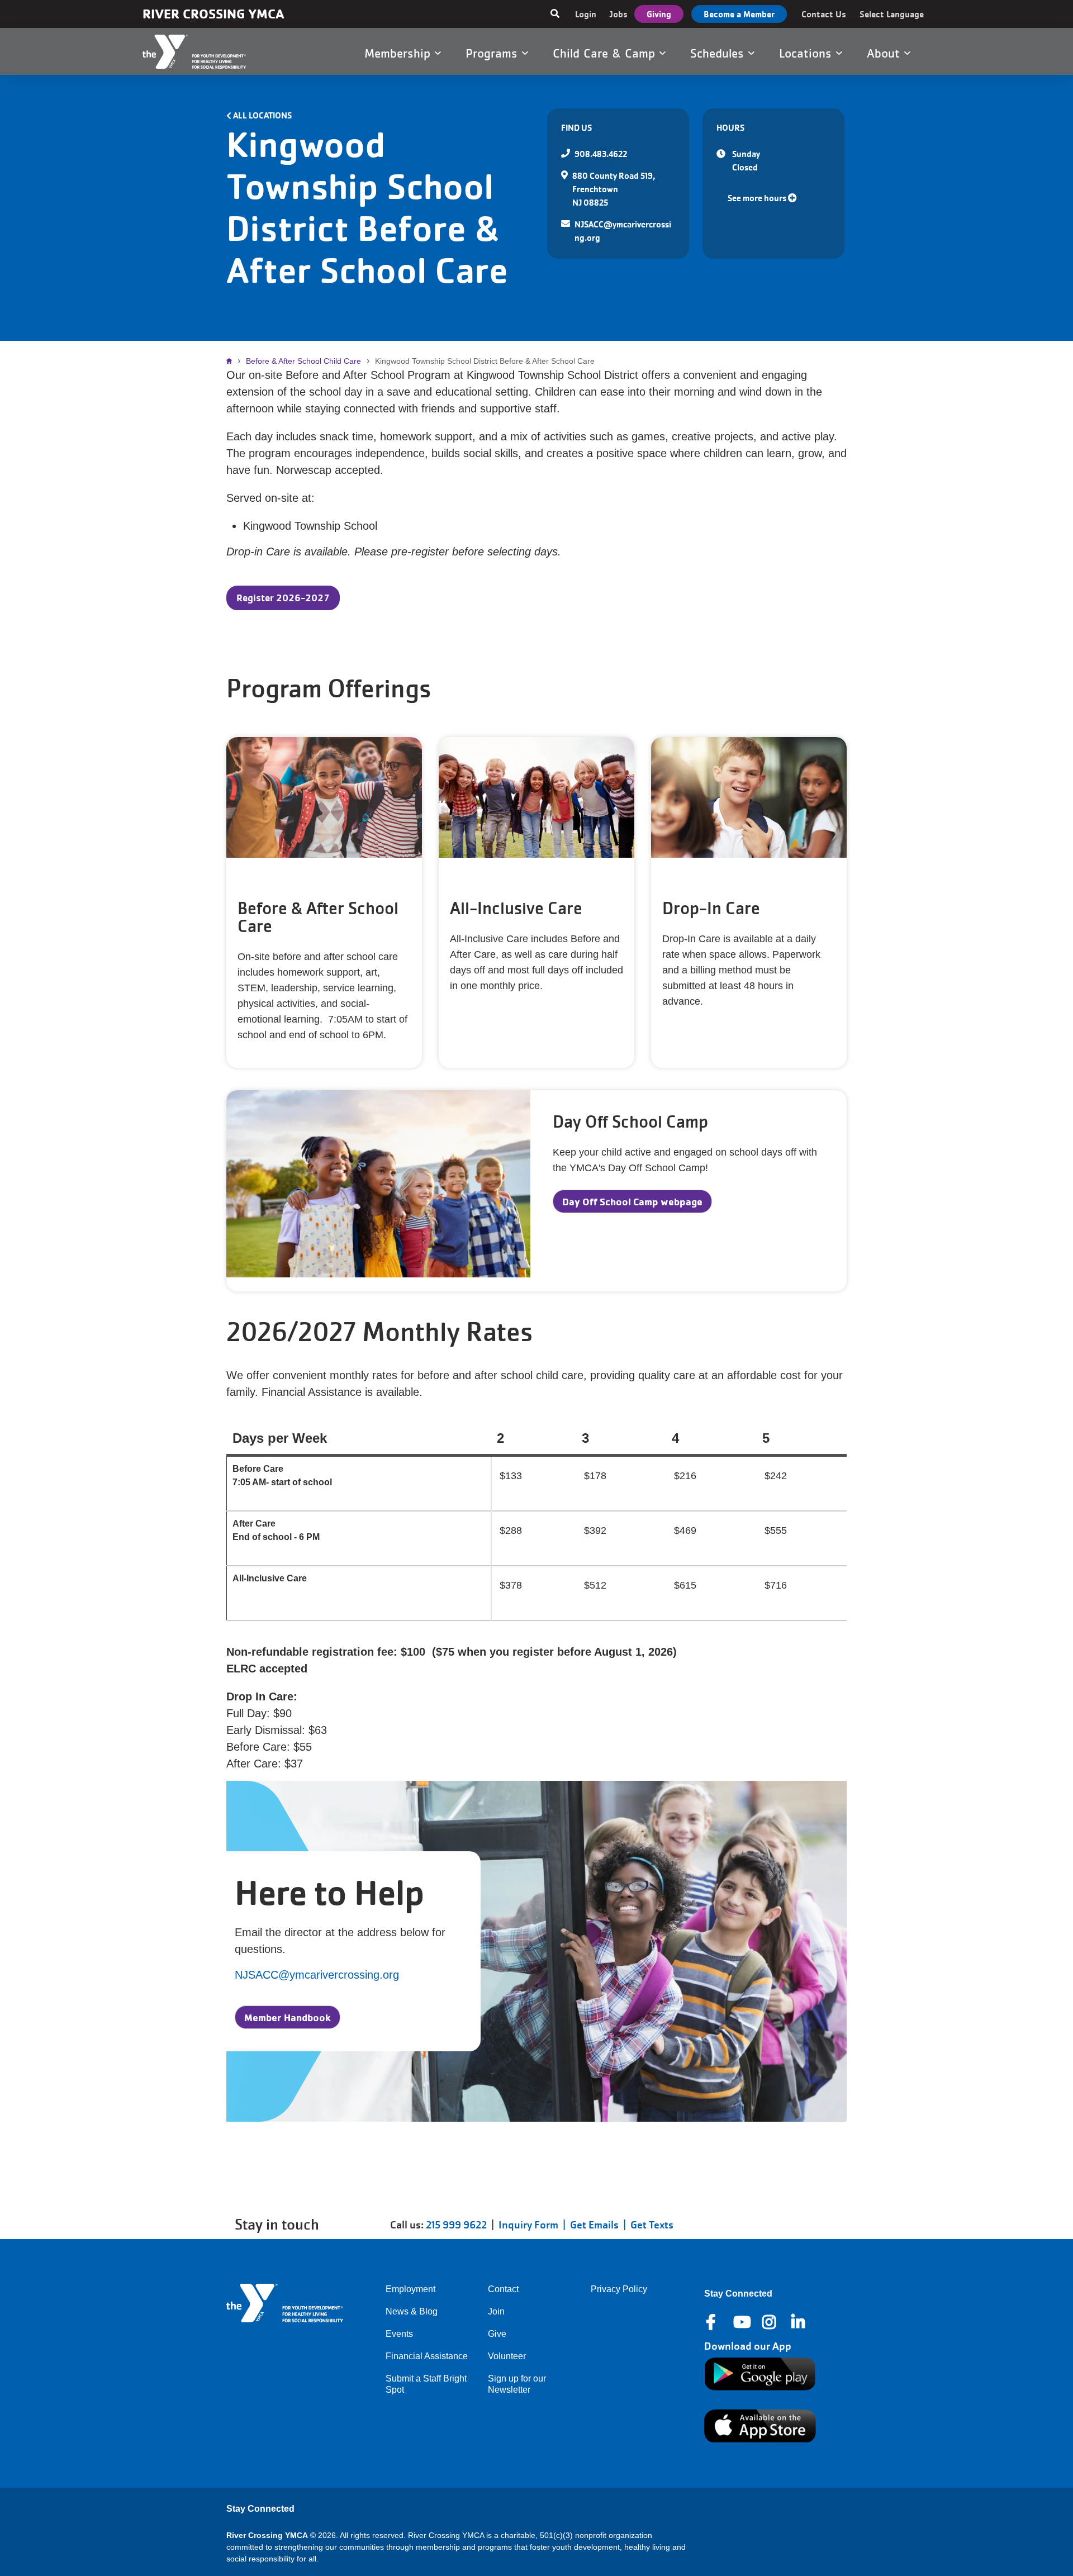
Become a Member (739, 14)
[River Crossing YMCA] (208, 52)
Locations (807, 53)
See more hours (758, 198)
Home (232, 361)
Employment (410, 2289)
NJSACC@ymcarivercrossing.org (317, 1975)
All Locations (262, 115)
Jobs (619, 14)
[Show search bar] (555, 14)
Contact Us (824, 14)
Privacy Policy (619, 2289)
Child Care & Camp (606, 53)
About (885, 53)
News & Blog (412, 2311)
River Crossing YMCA (213, 14)
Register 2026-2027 (283, 598)
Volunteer (507, 2356)
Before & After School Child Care (303, 361)
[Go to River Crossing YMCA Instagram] (770, 2322)
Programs (493, 53)
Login (586, 14)
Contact (503, 2289)
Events (399, 2334)
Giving (659, 14)
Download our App (748, 2346)
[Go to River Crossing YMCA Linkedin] (799, 2322)
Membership (399, 53)
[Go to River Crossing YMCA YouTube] (741, 2322)
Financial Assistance (427, 2356)
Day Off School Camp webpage (632, 1201)
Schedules (719, 53)
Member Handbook (288, 2017)
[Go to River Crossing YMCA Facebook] (712, 2322)
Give (497, 2334)
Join (496, 2311)
